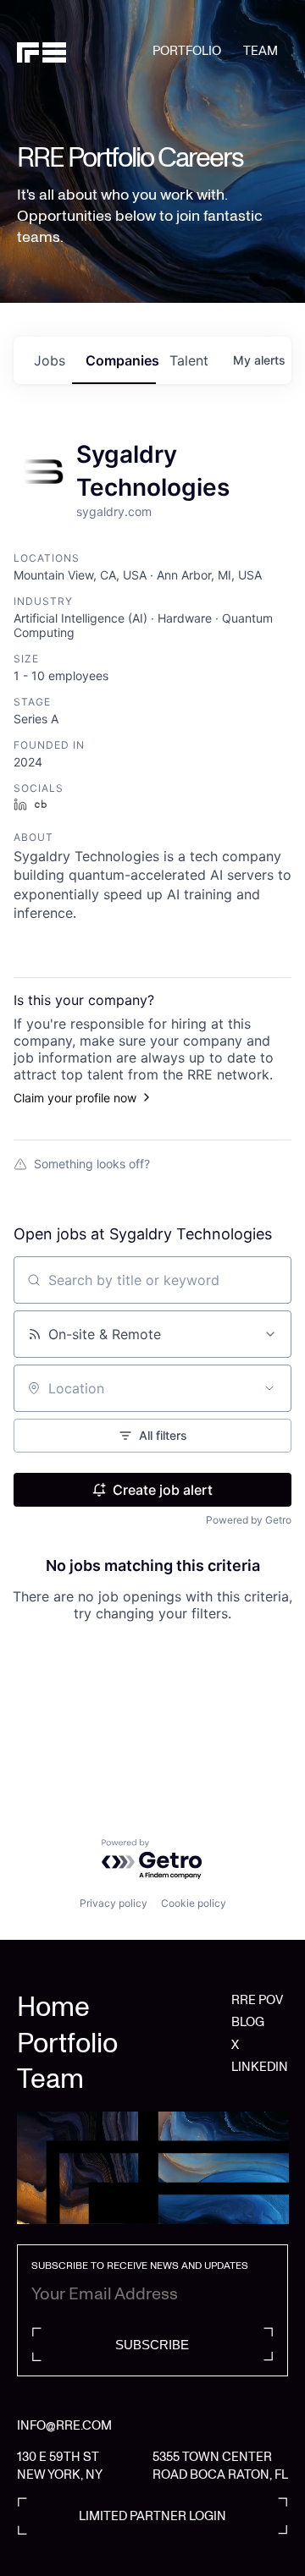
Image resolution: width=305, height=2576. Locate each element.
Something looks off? (92, 1164)
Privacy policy (114, 1903)
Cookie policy (194, 1903)
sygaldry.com (114, 511)
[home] (85, 52)
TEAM (261, 51)
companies (121, 360)
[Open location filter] (269, 1388)
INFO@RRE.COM (64, 2425)
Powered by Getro (249, 1520)
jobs (50, 360)
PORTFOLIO (187, 51)
